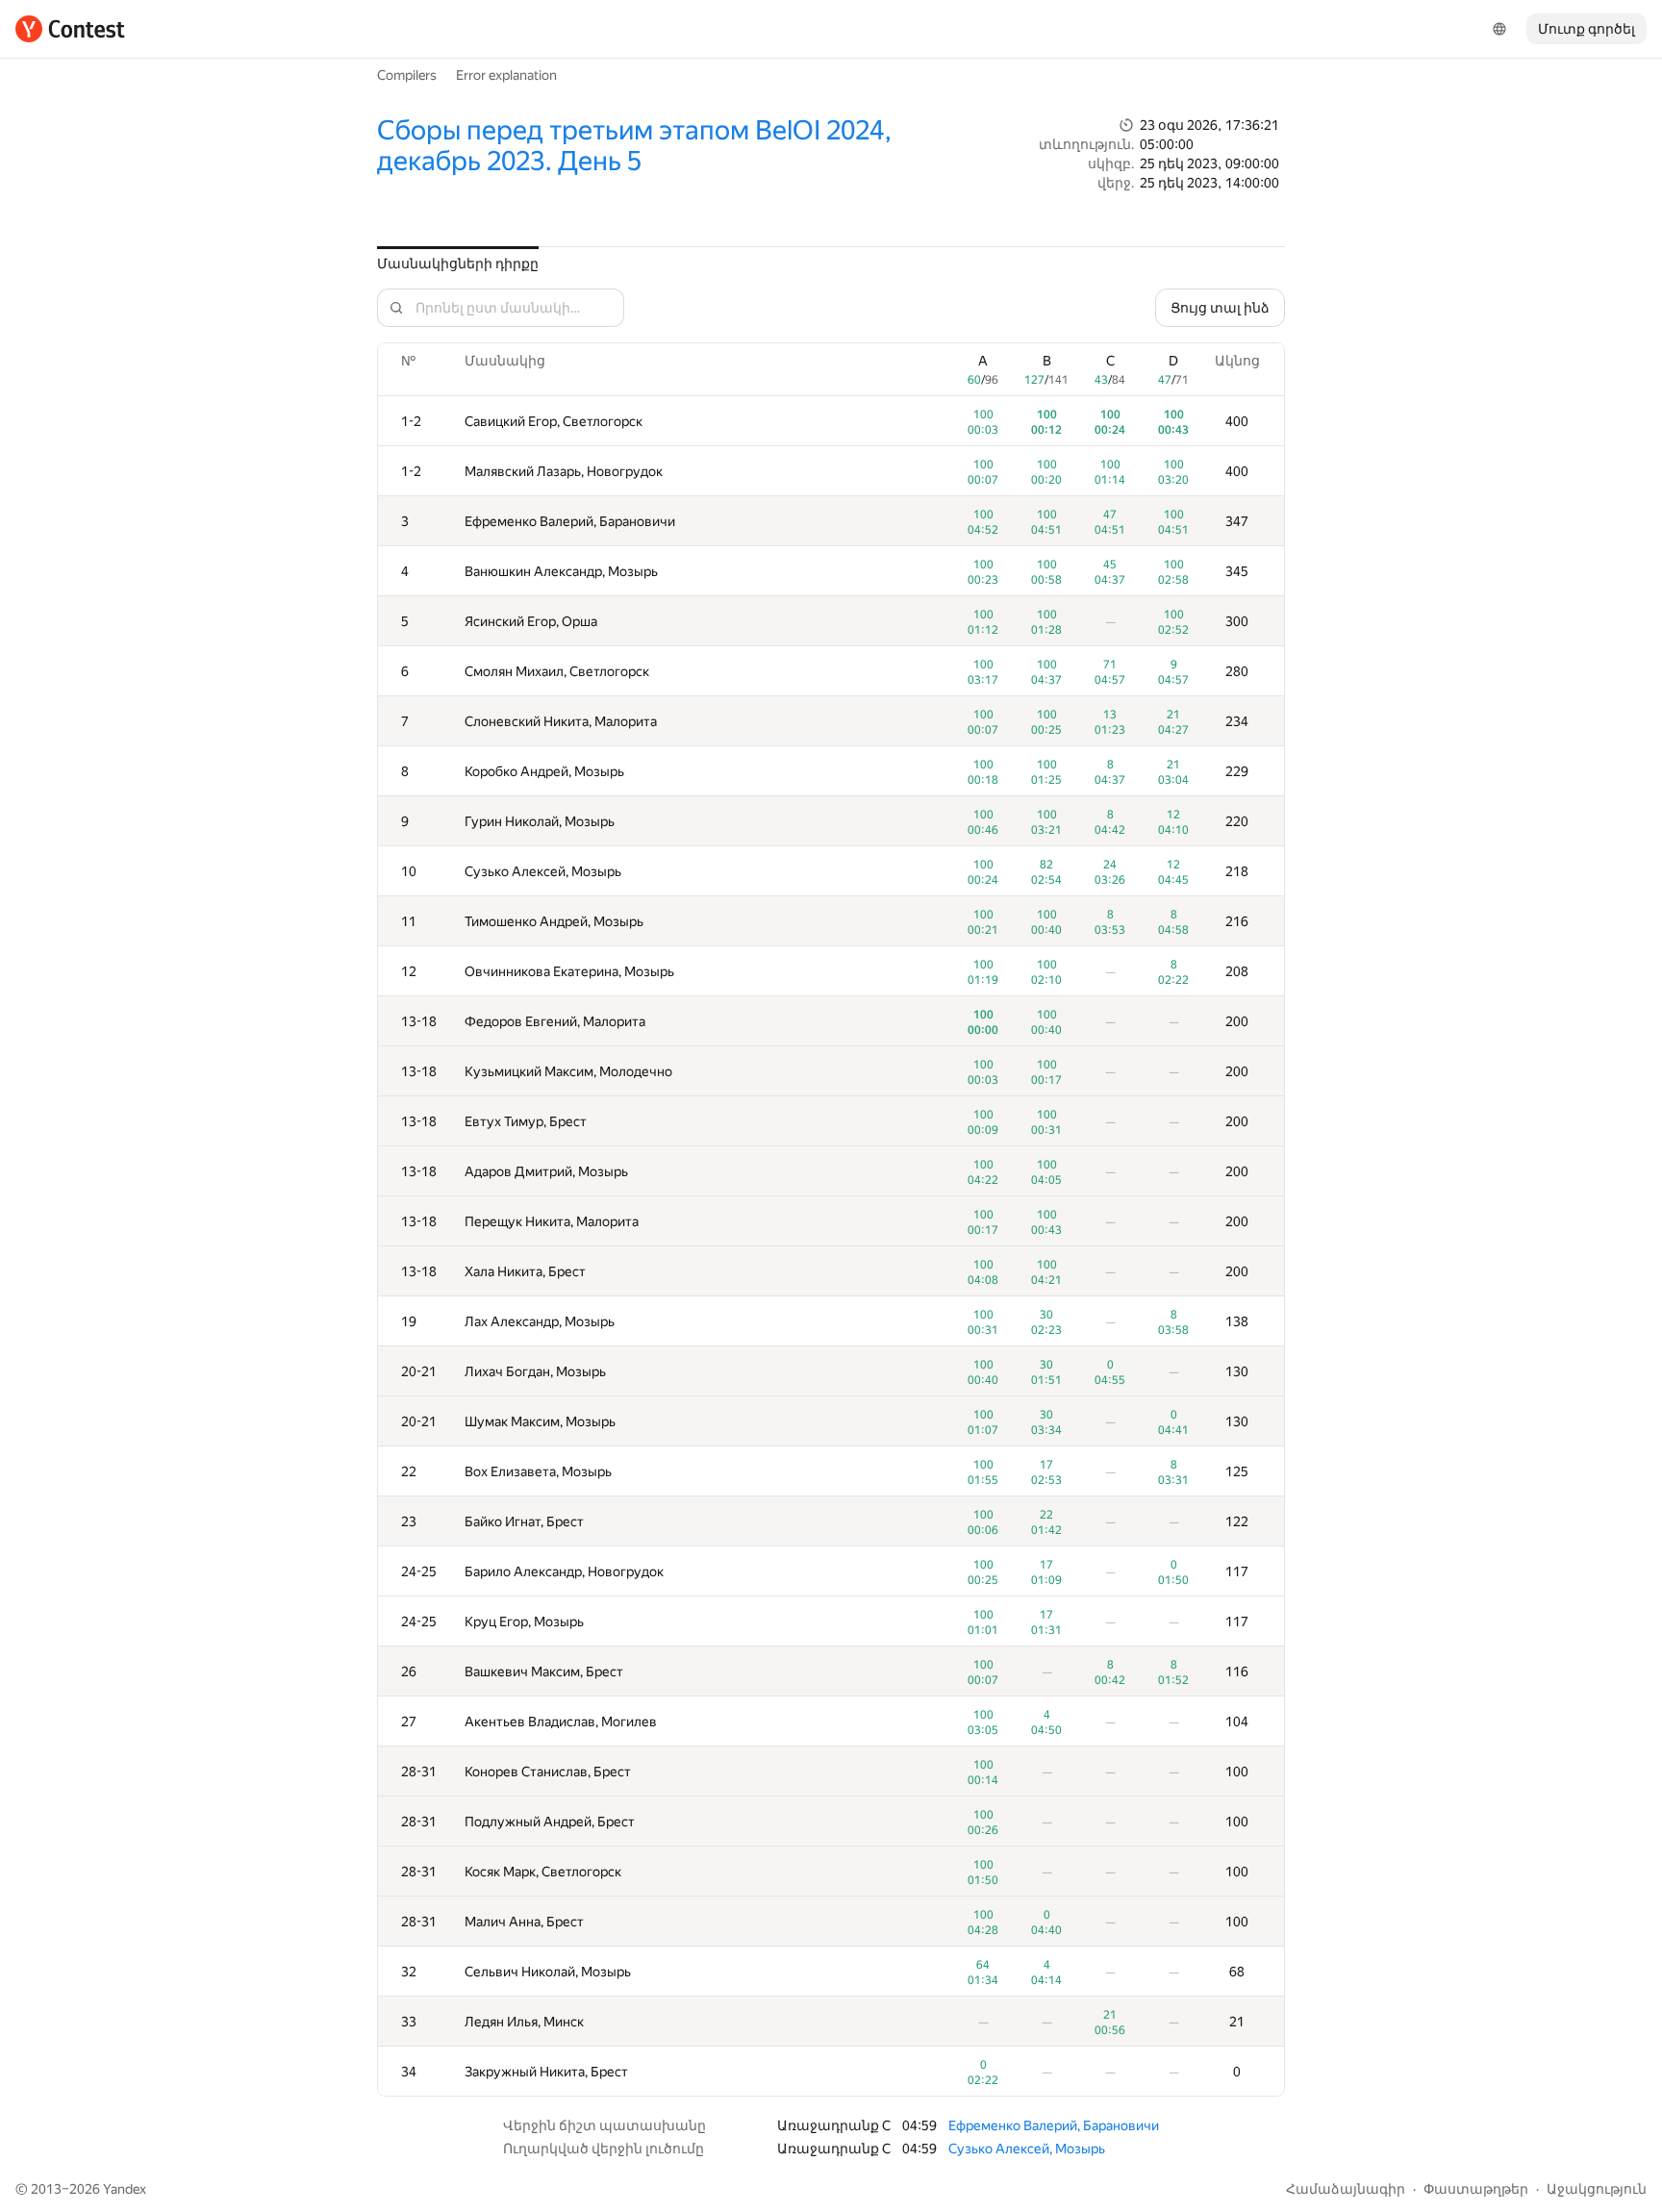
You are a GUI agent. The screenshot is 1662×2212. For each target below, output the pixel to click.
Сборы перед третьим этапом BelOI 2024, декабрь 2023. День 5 (634, 146)
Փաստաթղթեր (1476, 2189)
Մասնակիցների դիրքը (458, 264)
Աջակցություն (1597, 2189)
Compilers (407, 75)
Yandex (125, 2189)
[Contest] (70, 29)
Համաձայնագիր (1346, 2189)
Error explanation (506, 75)
